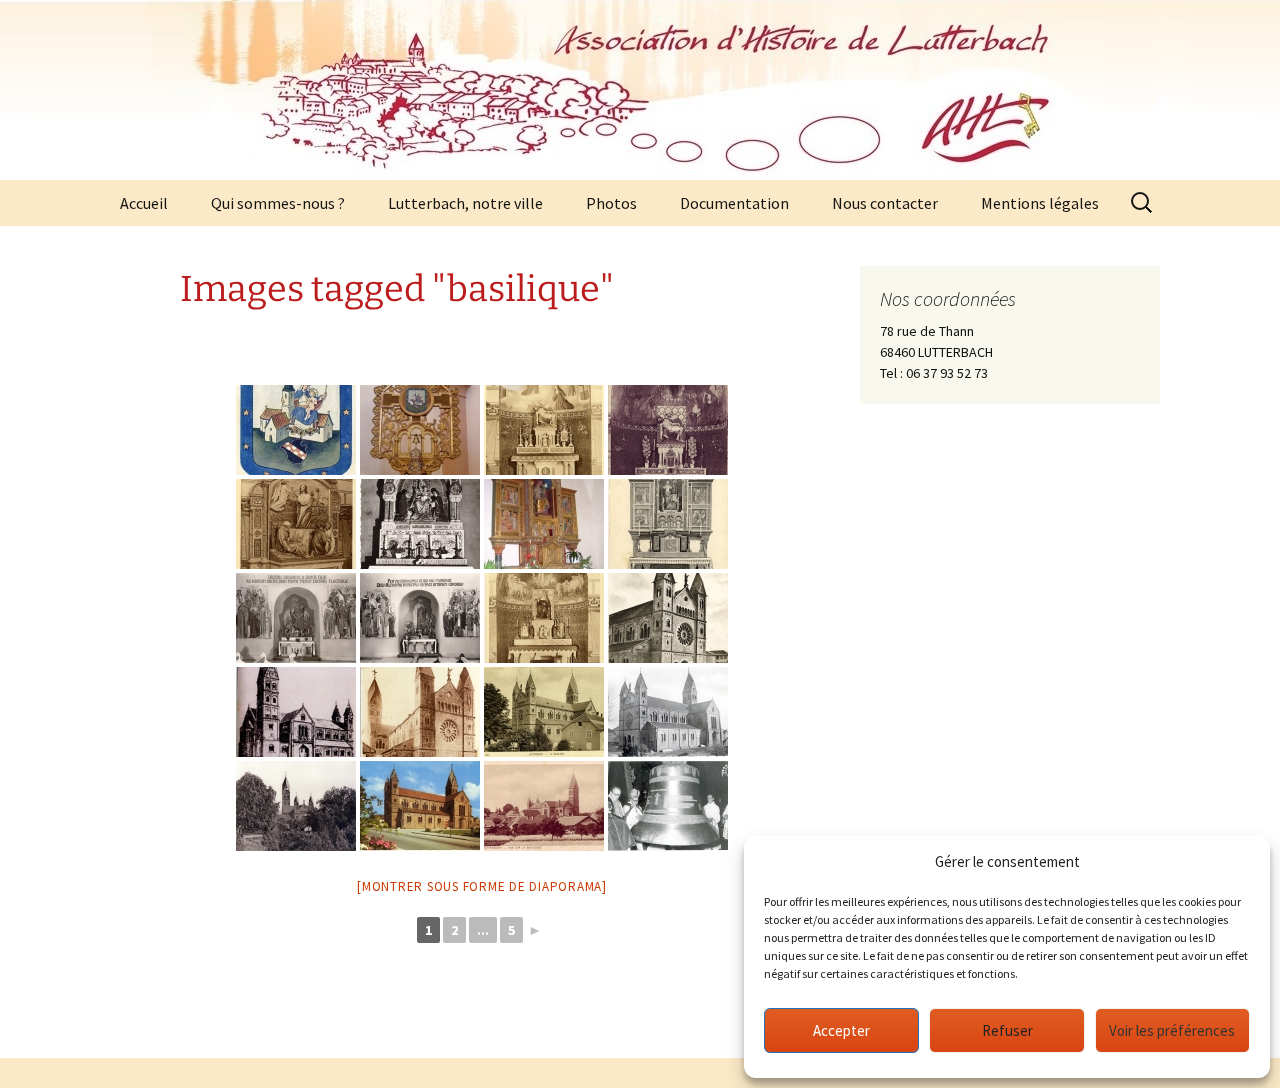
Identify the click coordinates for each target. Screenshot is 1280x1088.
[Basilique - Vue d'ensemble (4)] (420, 712)
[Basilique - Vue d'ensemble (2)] (668, 618)
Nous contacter (885, 203)
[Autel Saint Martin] (296, 618)
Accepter (841, 1030)
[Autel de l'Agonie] (296, 524)
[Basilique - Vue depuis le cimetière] (296, 806)
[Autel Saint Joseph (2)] (544, 524)
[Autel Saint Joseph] (668, 524)
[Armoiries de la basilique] (296, 430)
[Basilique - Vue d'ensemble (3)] (296, 712)
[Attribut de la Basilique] (420, 430)
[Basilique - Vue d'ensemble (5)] (544, 712)
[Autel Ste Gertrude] (544, 618)
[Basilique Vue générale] (544, 806)
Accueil (144, 203)
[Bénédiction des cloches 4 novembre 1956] (668, 806)
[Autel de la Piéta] (544, 430)
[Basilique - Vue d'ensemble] (668, 712)
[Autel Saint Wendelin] (420, 618)
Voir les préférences (1172, 1030)
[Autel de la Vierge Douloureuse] (668, 430)
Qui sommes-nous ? (278, 203)
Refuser (1007, 1030)
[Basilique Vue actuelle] (420, 806)
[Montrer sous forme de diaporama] (482, 886)
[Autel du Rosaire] (420, 524)
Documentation (734, 203)
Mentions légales (1040, 203)
